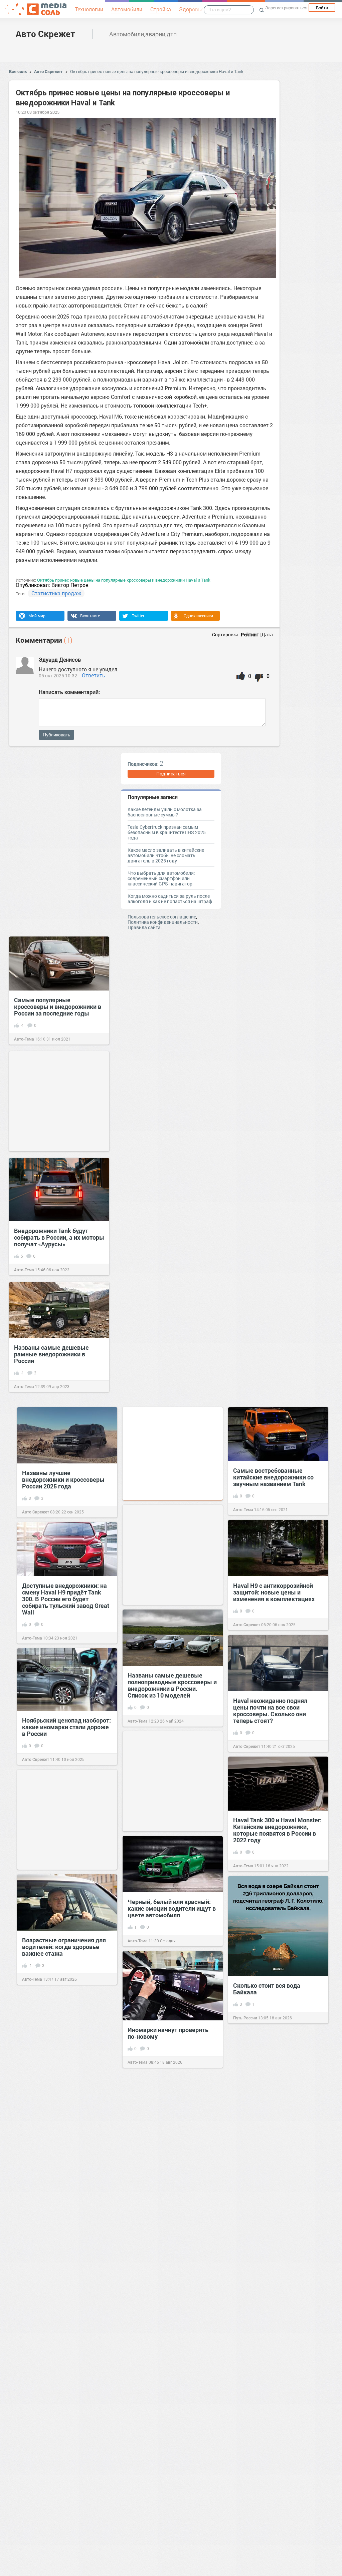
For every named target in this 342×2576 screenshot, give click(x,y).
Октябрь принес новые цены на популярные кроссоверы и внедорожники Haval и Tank (157, 71)
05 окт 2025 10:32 (58, 676)
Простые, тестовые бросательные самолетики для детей (172, 2163)
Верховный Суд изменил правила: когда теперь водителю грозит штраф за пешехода (166, 2282)
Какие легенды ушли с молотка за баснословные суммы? (165, 812)
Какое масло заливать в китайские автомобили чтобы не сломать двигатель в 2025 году (166, 855)
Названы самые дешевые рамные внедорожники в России (51, 1354)
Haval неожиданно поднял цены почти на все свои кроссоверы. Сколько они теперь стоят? (270, 1711)
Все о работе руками (147, 2196)
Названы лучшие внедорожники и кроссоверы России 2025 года (63, 1479)
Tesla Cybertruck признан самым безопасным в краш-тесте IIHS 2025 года (167, 832)
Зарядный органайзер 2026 (61, 2160)
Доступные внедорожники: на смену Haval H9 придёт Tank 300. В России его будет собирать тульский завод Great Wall (66, 1599)
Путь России (245, 2018)
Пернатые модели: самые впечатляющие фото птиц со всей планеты (274, 2413)
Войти (322, 8)
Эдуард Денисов (60, 660)
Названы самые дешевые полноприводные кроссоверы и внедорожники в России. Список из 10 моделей (172, 1685)
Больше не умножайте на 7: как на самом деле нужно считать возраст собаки (172, 2397)
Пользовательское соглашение (162, 917)
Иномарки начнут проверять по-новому (168, 2033)
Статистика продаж (56, 593)
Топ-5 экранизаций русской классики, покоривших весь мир (272, 2533)
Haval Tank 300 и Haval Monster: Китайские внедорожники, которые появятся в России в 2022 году (277, 1830)
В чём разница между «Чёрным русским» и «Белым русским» (64, 2417)
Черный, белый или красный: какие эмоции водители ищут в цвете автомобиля (172, 1908)
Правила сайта (144, 927)
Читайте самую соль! (253, 2133)
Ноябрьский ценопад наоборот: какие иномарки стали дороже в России (66, 1727)
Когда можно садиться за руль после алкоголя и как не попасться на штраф (170, 899)
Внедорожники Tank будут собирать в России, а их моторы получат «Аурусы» (59, 1237)
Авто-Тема (24, 1039)
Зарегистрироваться (286, 8)
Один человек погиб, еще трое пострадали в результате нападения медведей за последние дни (276, 2228)
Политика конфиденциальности (163, 922)
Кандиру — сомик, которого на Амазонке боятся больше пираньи (276, 2100)
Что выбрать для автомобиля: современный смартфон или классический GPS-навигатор (161, 878)
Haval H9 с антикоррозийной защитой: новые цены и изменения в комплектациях (274, 1592)
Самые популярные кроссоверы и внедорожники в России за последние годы (58, 1007)
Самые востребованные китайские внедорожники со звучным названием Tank (273, 1477)
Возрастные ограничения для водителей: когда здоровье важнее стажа (64, 1947)
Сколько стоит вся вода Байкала (267, 1989)
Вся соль (18, 71)
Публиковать (56, 735)
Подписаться (171, 774)
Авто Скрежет (45, 34)
